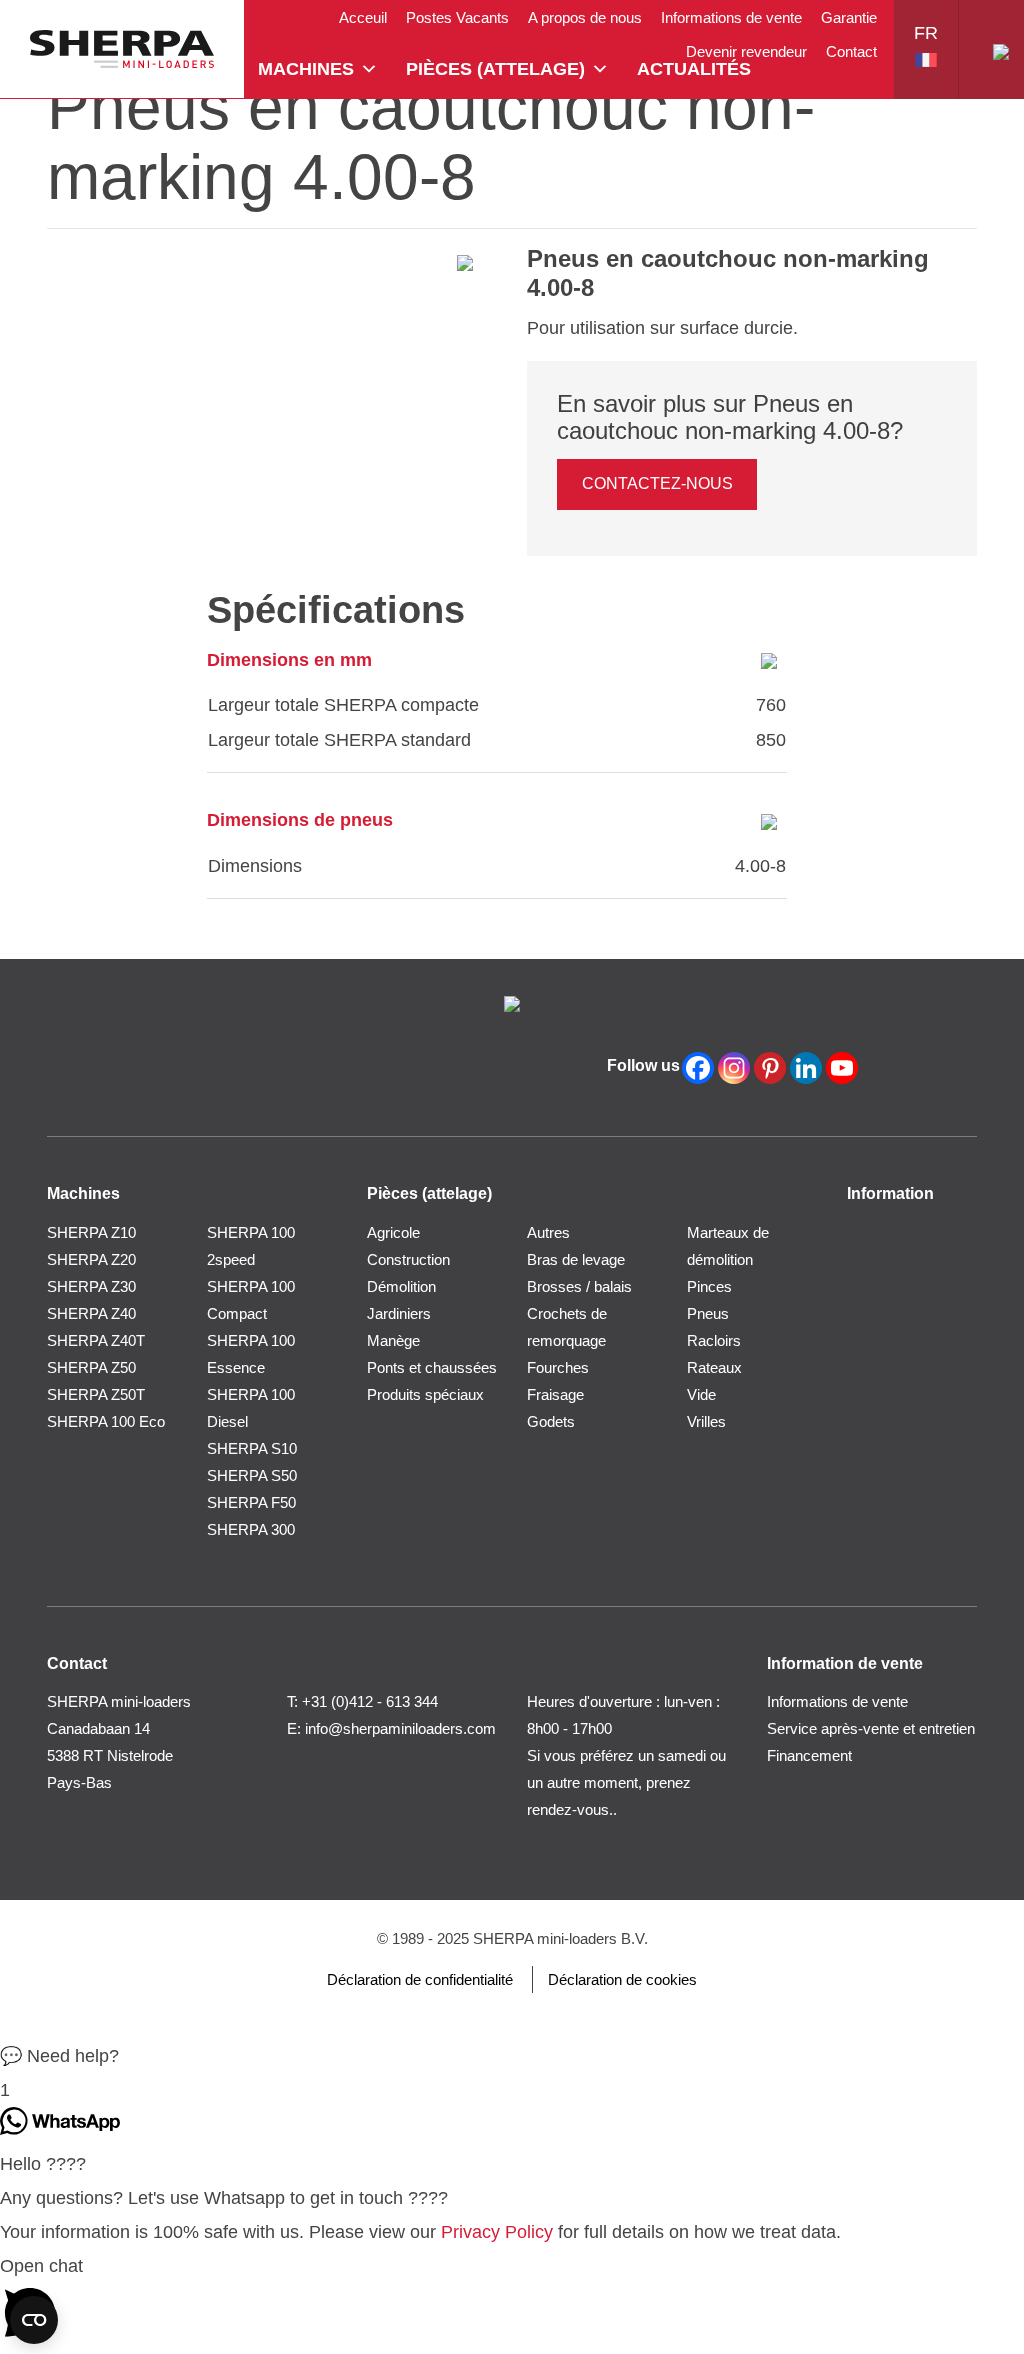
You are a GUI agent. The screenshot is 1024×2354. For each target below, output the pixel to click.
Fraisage (555, 1394)
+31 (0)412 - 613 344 (370, 1701)
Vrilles (706, 1421)
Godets (551, 1421)
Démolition (401, 1286)
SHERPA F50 (251, 1502)
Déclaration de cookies (622, 1979)
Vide (701, 1394)
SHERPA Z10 (91, 1232)
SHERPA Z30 (91, 1286)
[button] (512, 2056)
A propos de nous (585, 17)
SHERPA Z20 (91, 1259)
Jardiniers (399, 1313)
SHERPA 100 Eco (106, 1421)
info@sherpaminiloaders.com (400, 1728)
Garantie (849, 17)
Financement (809, 1755)
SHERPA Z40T (96, 1340)
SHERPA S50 (252, 1475)
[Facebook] (698, 1068)
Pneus (708, 1313)
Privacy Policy (497, 2232)
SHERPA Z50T (96, 1394)
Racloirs (714, 1340)
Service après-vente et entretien (871, 1728)
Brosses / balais (579, 1286)
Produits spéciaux (425, 1394)
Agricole (393, 1232)
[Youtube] (842, 1068)
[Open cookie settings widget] (34, 2320)
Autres (548, 1232)
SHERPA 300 (251, 1529)
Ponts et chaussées (432, 1367)
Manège (393, 1340)
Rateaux (714, 1367)
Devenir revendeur (746, 51)
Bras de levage (576, 1259)
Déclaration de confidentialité (420, 1979)
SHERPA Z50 (91, 1367)
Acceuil (363, 17)
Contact (851, 51)
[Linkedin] (806, 1068)
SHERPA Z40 (91, 1313)
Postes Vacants (457, 17)
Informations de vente (731, 17)
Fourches (558, 1367)
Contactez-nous (657, 483)
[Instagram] (734, 1068)
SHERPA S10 (252, 1448)
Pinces (709, 1286)
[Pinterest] (770, 1068)
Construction (408, 1259)
